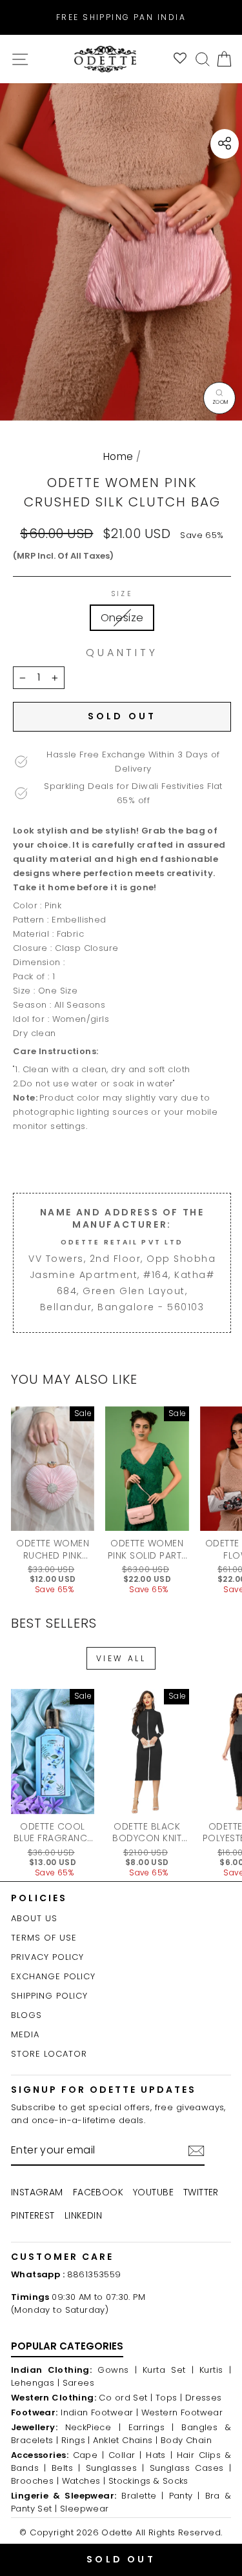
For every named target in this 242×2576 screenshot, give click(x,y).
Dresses (204, 2398)
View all (121, 1658)
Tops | (169, 2398)
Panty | (185, 2496)
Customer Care (62, 2257)
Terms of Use (44, 1938)
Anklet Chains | (125, 2440)
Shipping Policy (49, 1996)
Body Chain (186, 2440)
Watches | (84, 2481)
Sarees (78, 2383)
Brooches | (35, 2481)
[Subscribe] (196, 2151)
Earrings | (151, 2427)
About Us (34, 1918)
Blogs (26, 2015)
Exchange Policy (53, 1976)
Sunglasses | (115, 2468)
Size (122, 594)
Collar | (125, 2455)
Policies (39, 1898)
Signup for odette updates (104, 2090)
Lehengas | (35, 2383)
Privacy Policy (47, 1957)
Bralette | (143, 2496)
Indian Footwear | (99, 2412)
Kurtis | (215, 2370)
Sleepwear (85, 2509)
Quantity (122, 653)
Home (118, 456)
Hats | (159, 2455)
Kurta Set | (168, 2370)
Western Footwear (182, 2412)
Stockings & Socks (148, 2481)
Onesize (122, 618)
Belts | (66, 2468)
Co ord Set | (126, 2398)
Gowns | (117, 2370)
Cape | (89, 2455)
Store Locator (49, 2054)
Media (25, 2034)
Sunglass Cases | (190, 2468)
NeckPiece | (93, 2427)
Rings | (76, 2440)
